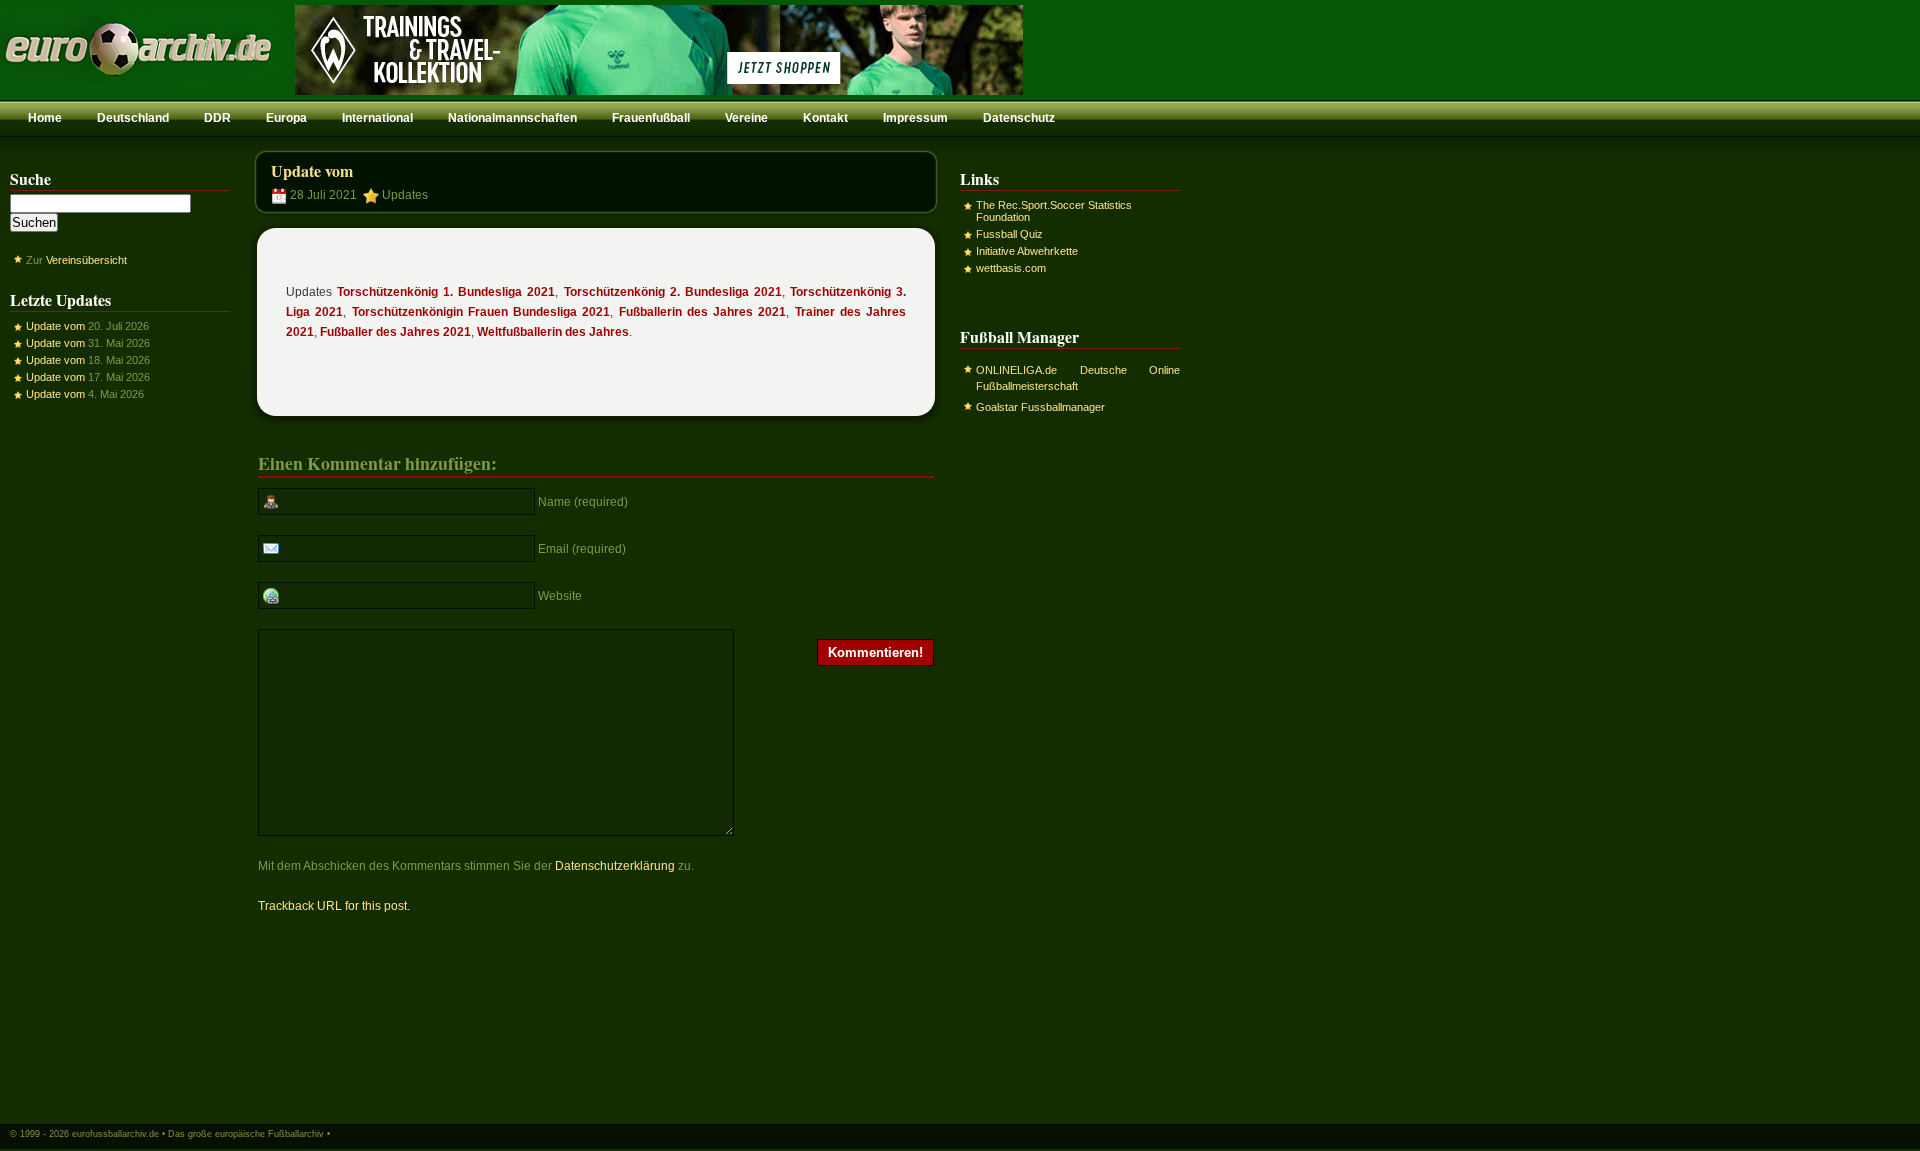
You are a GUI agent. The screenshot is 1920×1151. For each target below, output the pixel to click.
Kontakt (825, 118)
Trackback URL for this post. (334, 906)
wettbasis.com (1011, 268)
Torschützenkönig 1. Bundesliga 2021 (446, 292)
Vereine (746, 118)
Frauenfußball (651, 118)
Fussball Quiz (1009, 234)
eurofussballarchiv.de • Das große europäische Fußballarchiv (198, 1134)
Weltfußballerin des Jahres (553, 332)
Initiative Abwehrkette (1027, 251)
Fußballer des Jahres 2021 (395, 332)
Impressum (915, 118)
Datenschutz (1019, 118)
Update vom (55, 326)
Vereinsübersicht (86, 260)
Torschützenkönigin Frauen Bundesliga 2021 (481, 312)
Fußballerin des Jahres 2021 (703, 312)
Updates (405, 195)
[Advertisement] (120, 761)
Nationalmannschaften (512, 118)
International (377, 118)
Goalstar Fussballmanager (1040, 407)
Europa (286, 118)
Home (45, 118)
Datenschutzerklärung (615, 866)
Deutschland (133, 118)
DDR (217, 118)
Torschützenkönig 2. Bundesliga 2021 (673, 292)
